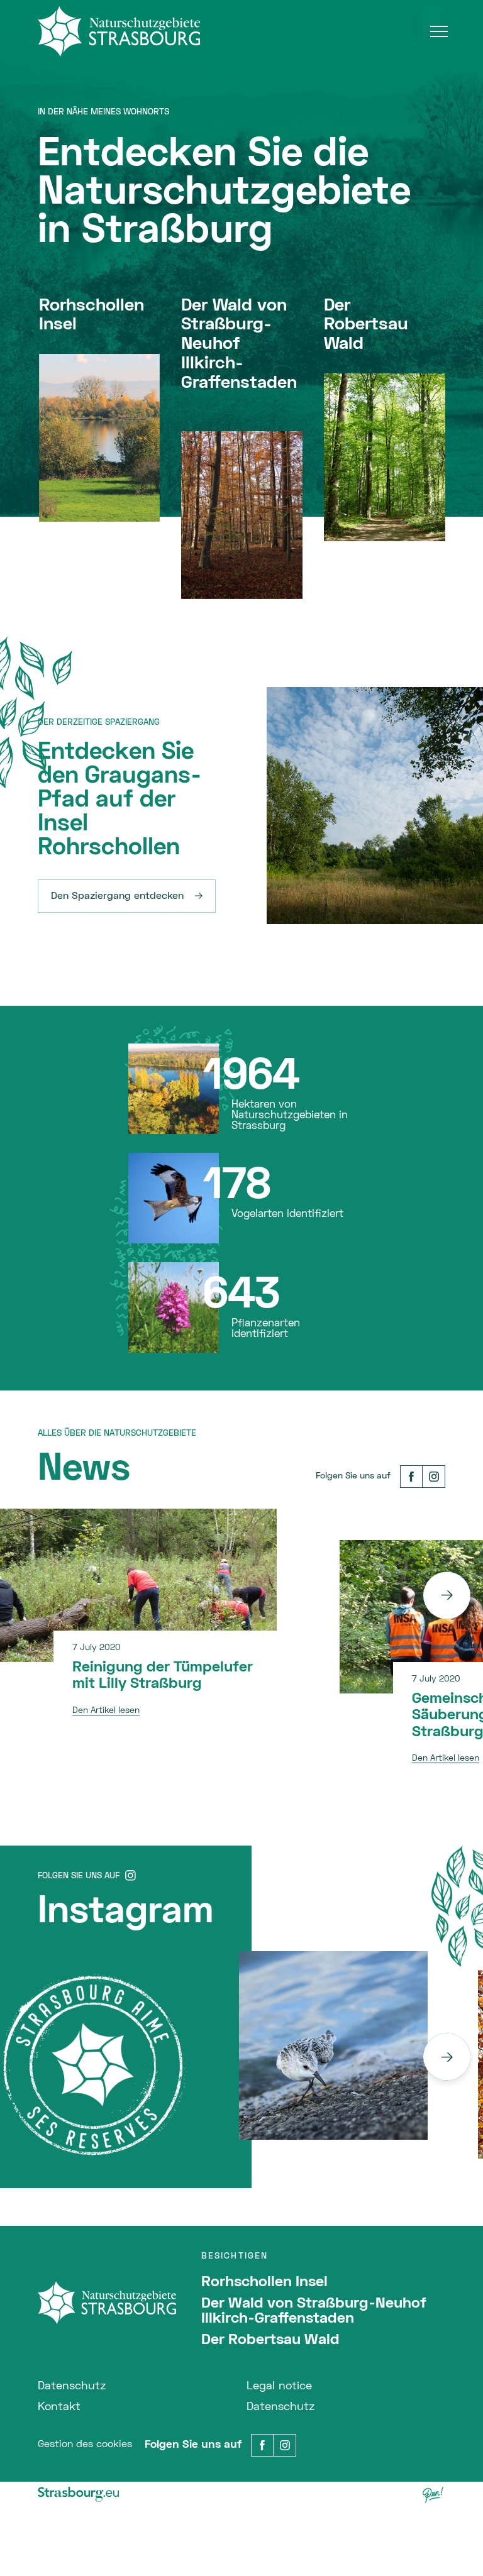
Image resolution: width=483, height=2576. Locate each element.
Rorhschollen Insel (264, 2282)
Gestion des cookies (85, 2445)
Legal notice (279, 2386)
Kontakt (59, 2407)
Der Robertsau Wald (270, 2340)
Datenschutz (72, 2386)
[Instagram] (434, 1477)
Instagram (125, 1913)
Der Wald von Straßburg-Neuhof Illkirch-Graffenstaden (314, 2311)
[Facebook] (411, 1477)
